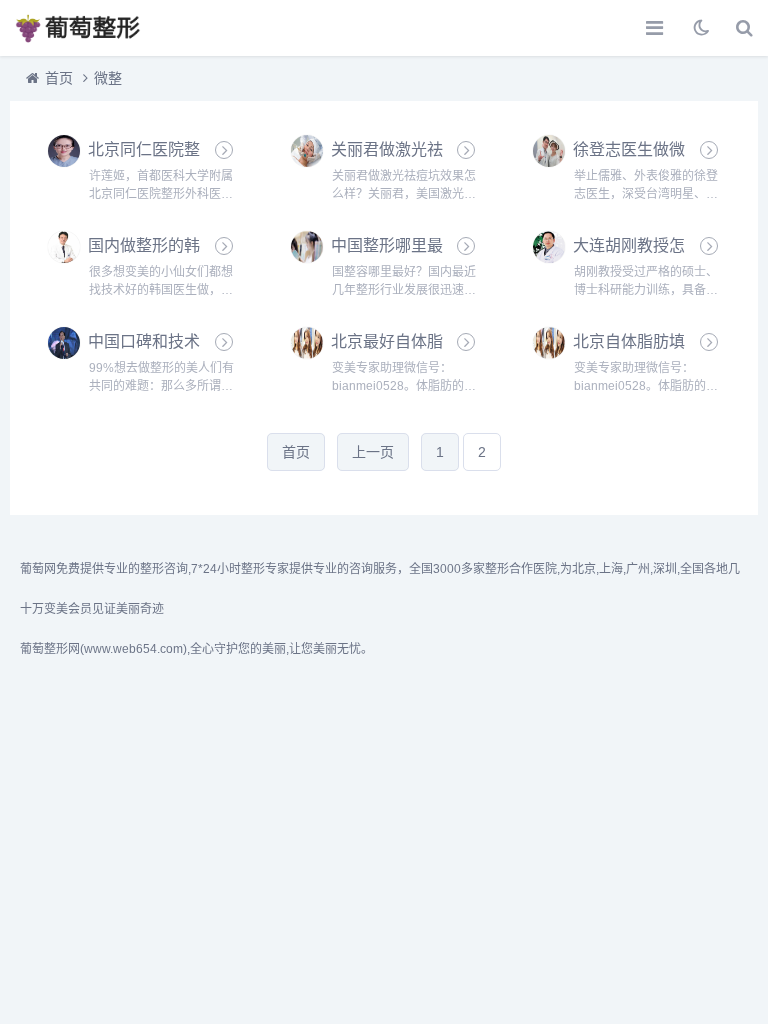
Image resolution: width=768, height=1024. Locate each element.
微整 (108, 78)
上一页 (373, 452)
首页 (59, 78)
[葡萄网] (85, 28)
